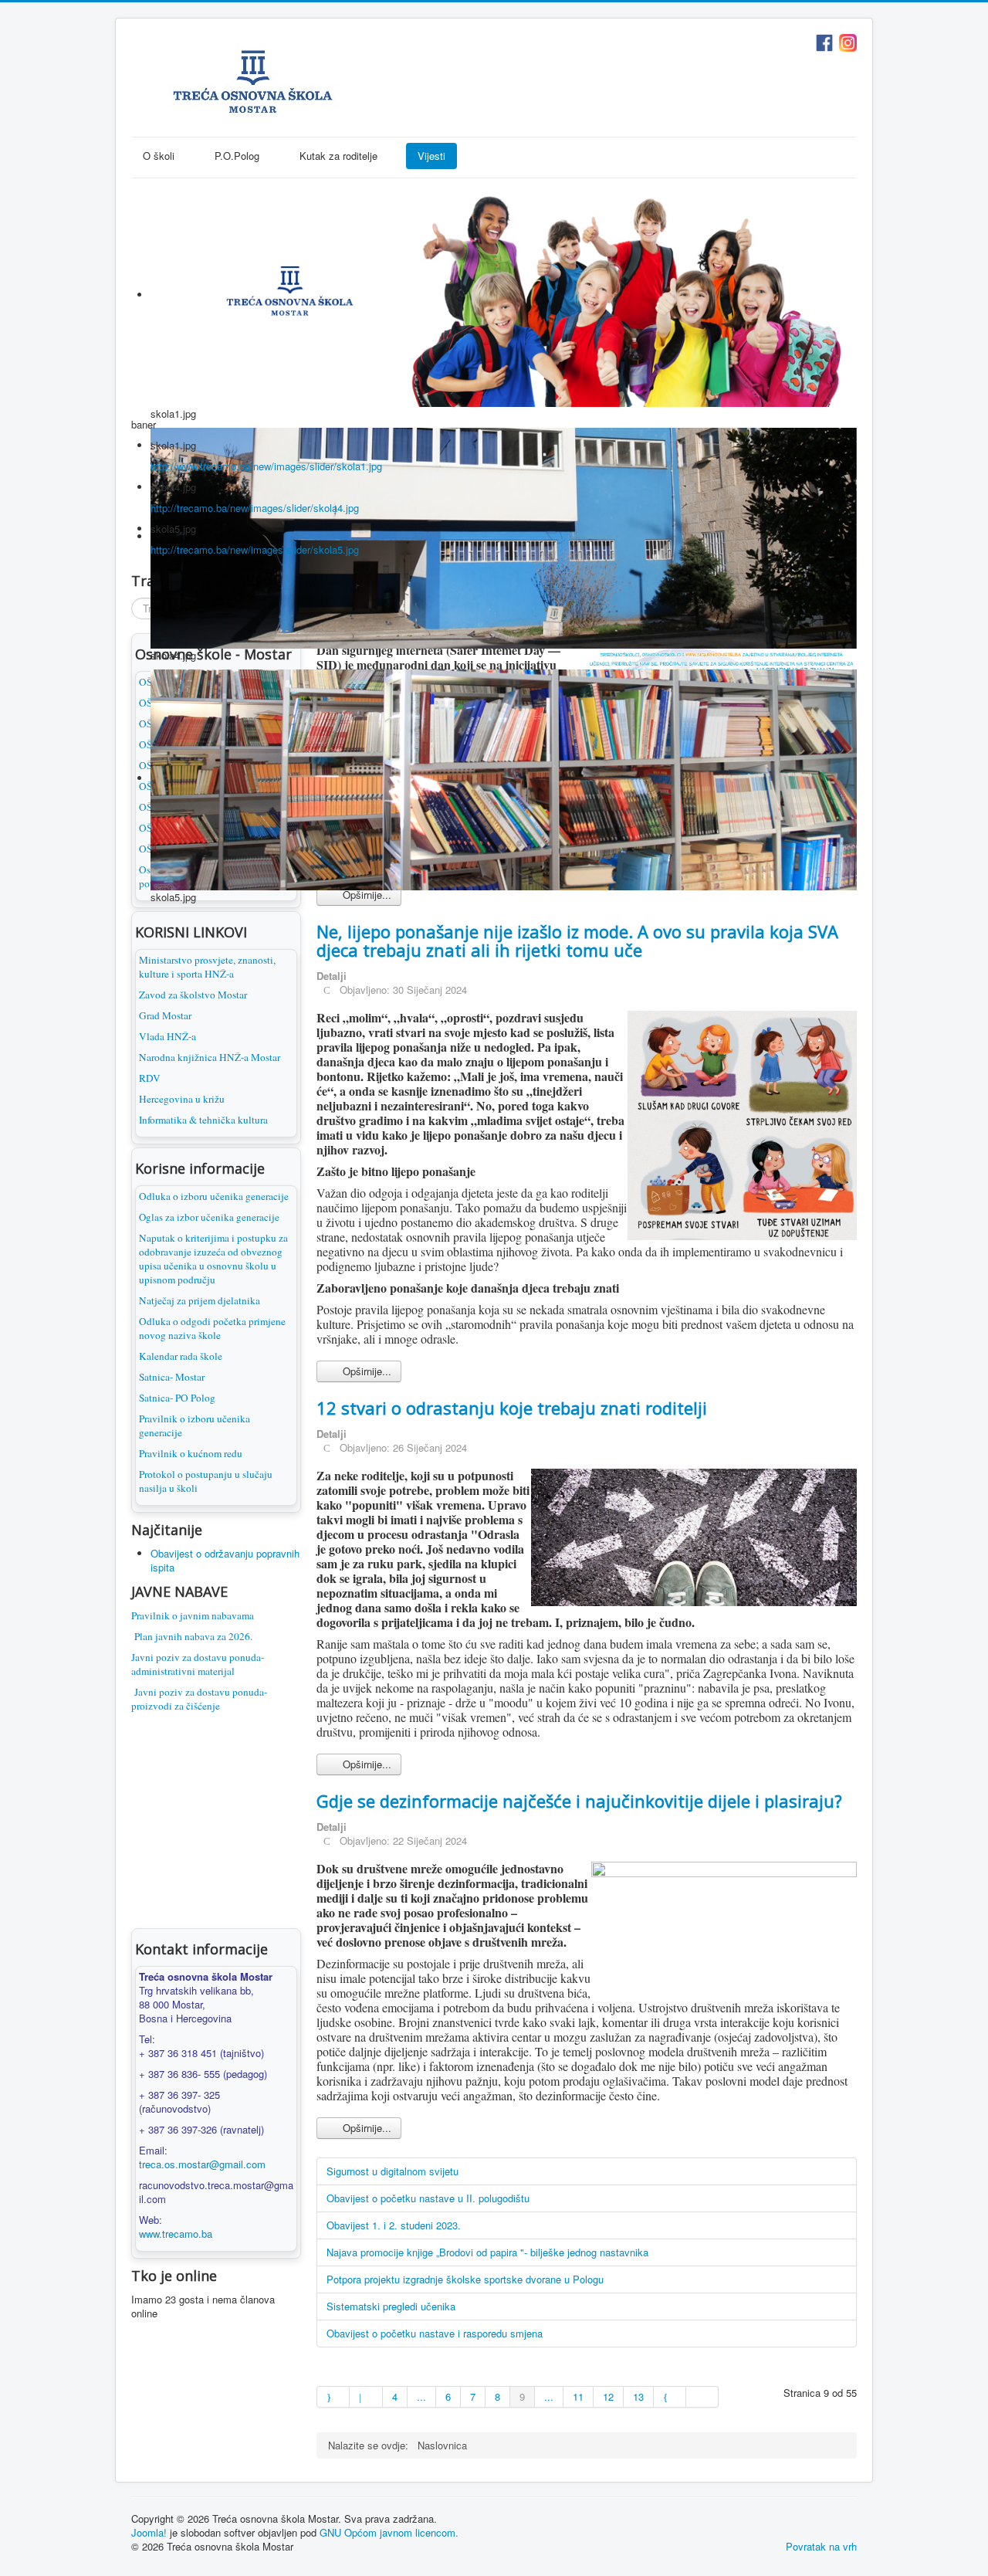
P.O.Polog (237, 156)
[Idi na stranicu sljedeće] (670, 2397)
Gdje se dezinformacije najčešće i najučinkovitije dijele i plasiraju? (579, 1801)
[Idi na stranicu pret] (366, 2397)
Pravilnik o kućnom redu (191, 1453)
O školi (159, 156)
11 (578, 2396)
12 (608, 2396)
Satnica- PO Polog (177, 1398)
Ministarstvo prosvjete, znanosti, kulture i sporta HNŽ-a (207, 967)
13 (638, 2396)
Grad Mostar (165, 1015)
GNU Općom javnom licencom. (389, 2532)
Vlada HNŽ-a (167, 1036)
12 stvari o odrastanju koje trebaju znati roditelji (512, 1408)
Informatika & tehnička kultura (203, 1120)
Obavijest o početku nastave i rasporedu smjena (435, 2333)
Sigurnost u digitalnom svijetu (392, 2171)
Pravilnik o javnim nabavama (193, 1615)
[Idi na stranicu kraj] (702, 2397)
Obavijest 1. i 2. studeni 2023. (394, 2225)
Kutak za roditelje (338, 156)
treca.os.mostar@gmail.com (202, 2164)
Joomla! (149, 2532)
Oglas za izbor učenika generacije (209, 1217)
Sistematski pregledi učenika (391, 2306)
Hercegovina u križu (182, 1099)
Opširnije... (365, 895)
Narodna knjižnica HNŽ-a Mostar (210, 1057)
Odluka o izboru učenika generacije (214, 1196)
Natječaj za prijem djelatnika (200, 1300)
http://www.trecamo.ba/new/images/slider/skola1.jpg (266, 466)
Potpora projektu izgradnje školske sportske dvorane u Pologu (465, 2279)
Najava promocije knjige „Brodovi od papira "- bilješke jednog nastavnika (487, 2252)
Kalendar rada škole (181, 1356)
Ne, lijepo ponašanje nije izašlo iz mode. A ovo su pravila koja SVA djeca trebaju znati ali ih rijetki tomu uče (577, 941)
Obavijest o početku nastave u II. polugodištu (428, 2198)
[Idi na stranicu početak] (333, 2397)
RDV (150, 1078)
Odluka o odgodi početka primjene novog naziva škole (212, 1328)
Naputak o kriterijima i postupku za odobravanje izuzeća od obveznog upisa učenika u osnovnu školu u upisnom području (213, 1259)
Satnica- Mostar (172, 1377)
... (421, 2396)
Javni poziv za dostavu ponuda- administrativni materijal (198, 1664)
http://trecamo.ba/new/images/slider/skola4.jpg (255, 508)
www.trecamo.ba (176, 2234)
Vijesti (431, 156)
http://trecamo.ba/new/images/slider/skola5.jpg (255, 549)
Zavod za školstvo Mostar (193, 995)
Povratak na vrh (821, 2546)
